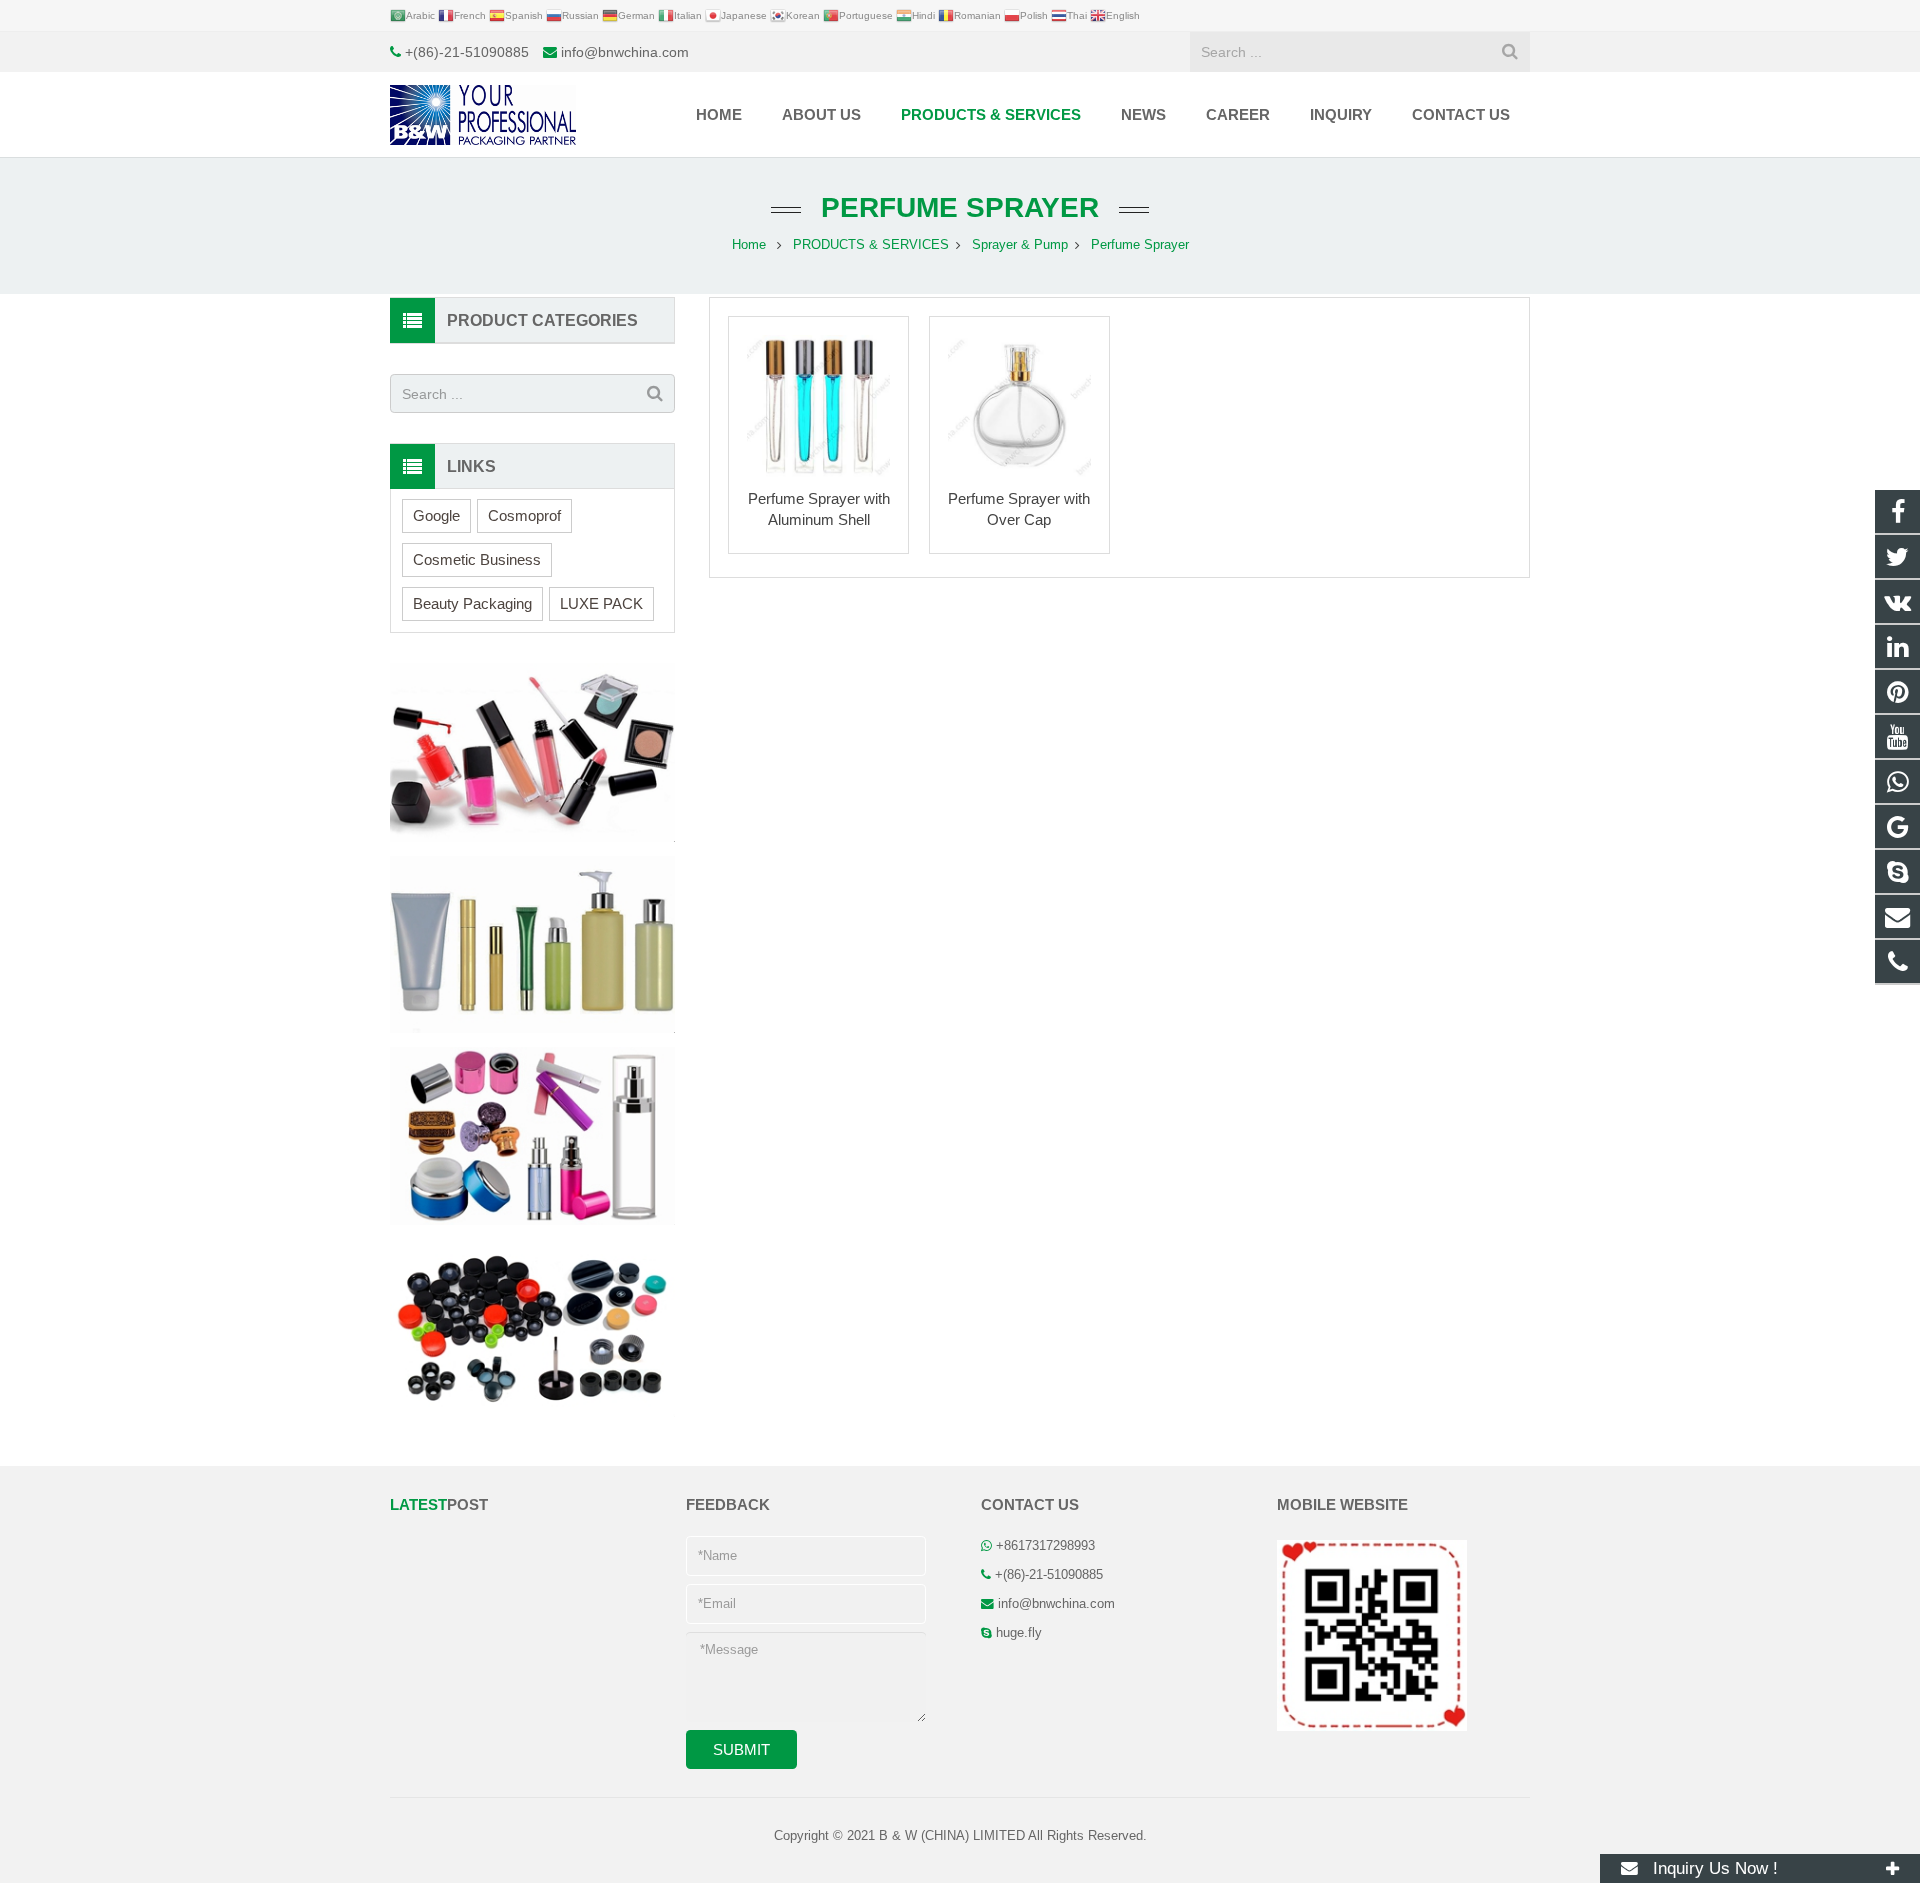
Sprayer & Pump (1020, 245)
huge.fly (1019, 1633)
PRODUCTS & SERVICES (871, 245)
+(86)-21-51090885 (467, 52)
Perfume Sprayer (960, 207)
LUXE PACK (601, 603)
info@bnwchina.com (625, 52)
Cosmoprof (524, 515)
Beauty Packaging (472, 603)
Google (436, 515)
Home (749, 245)
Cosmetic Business (477, 559)
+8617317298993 (1045, 1546)
